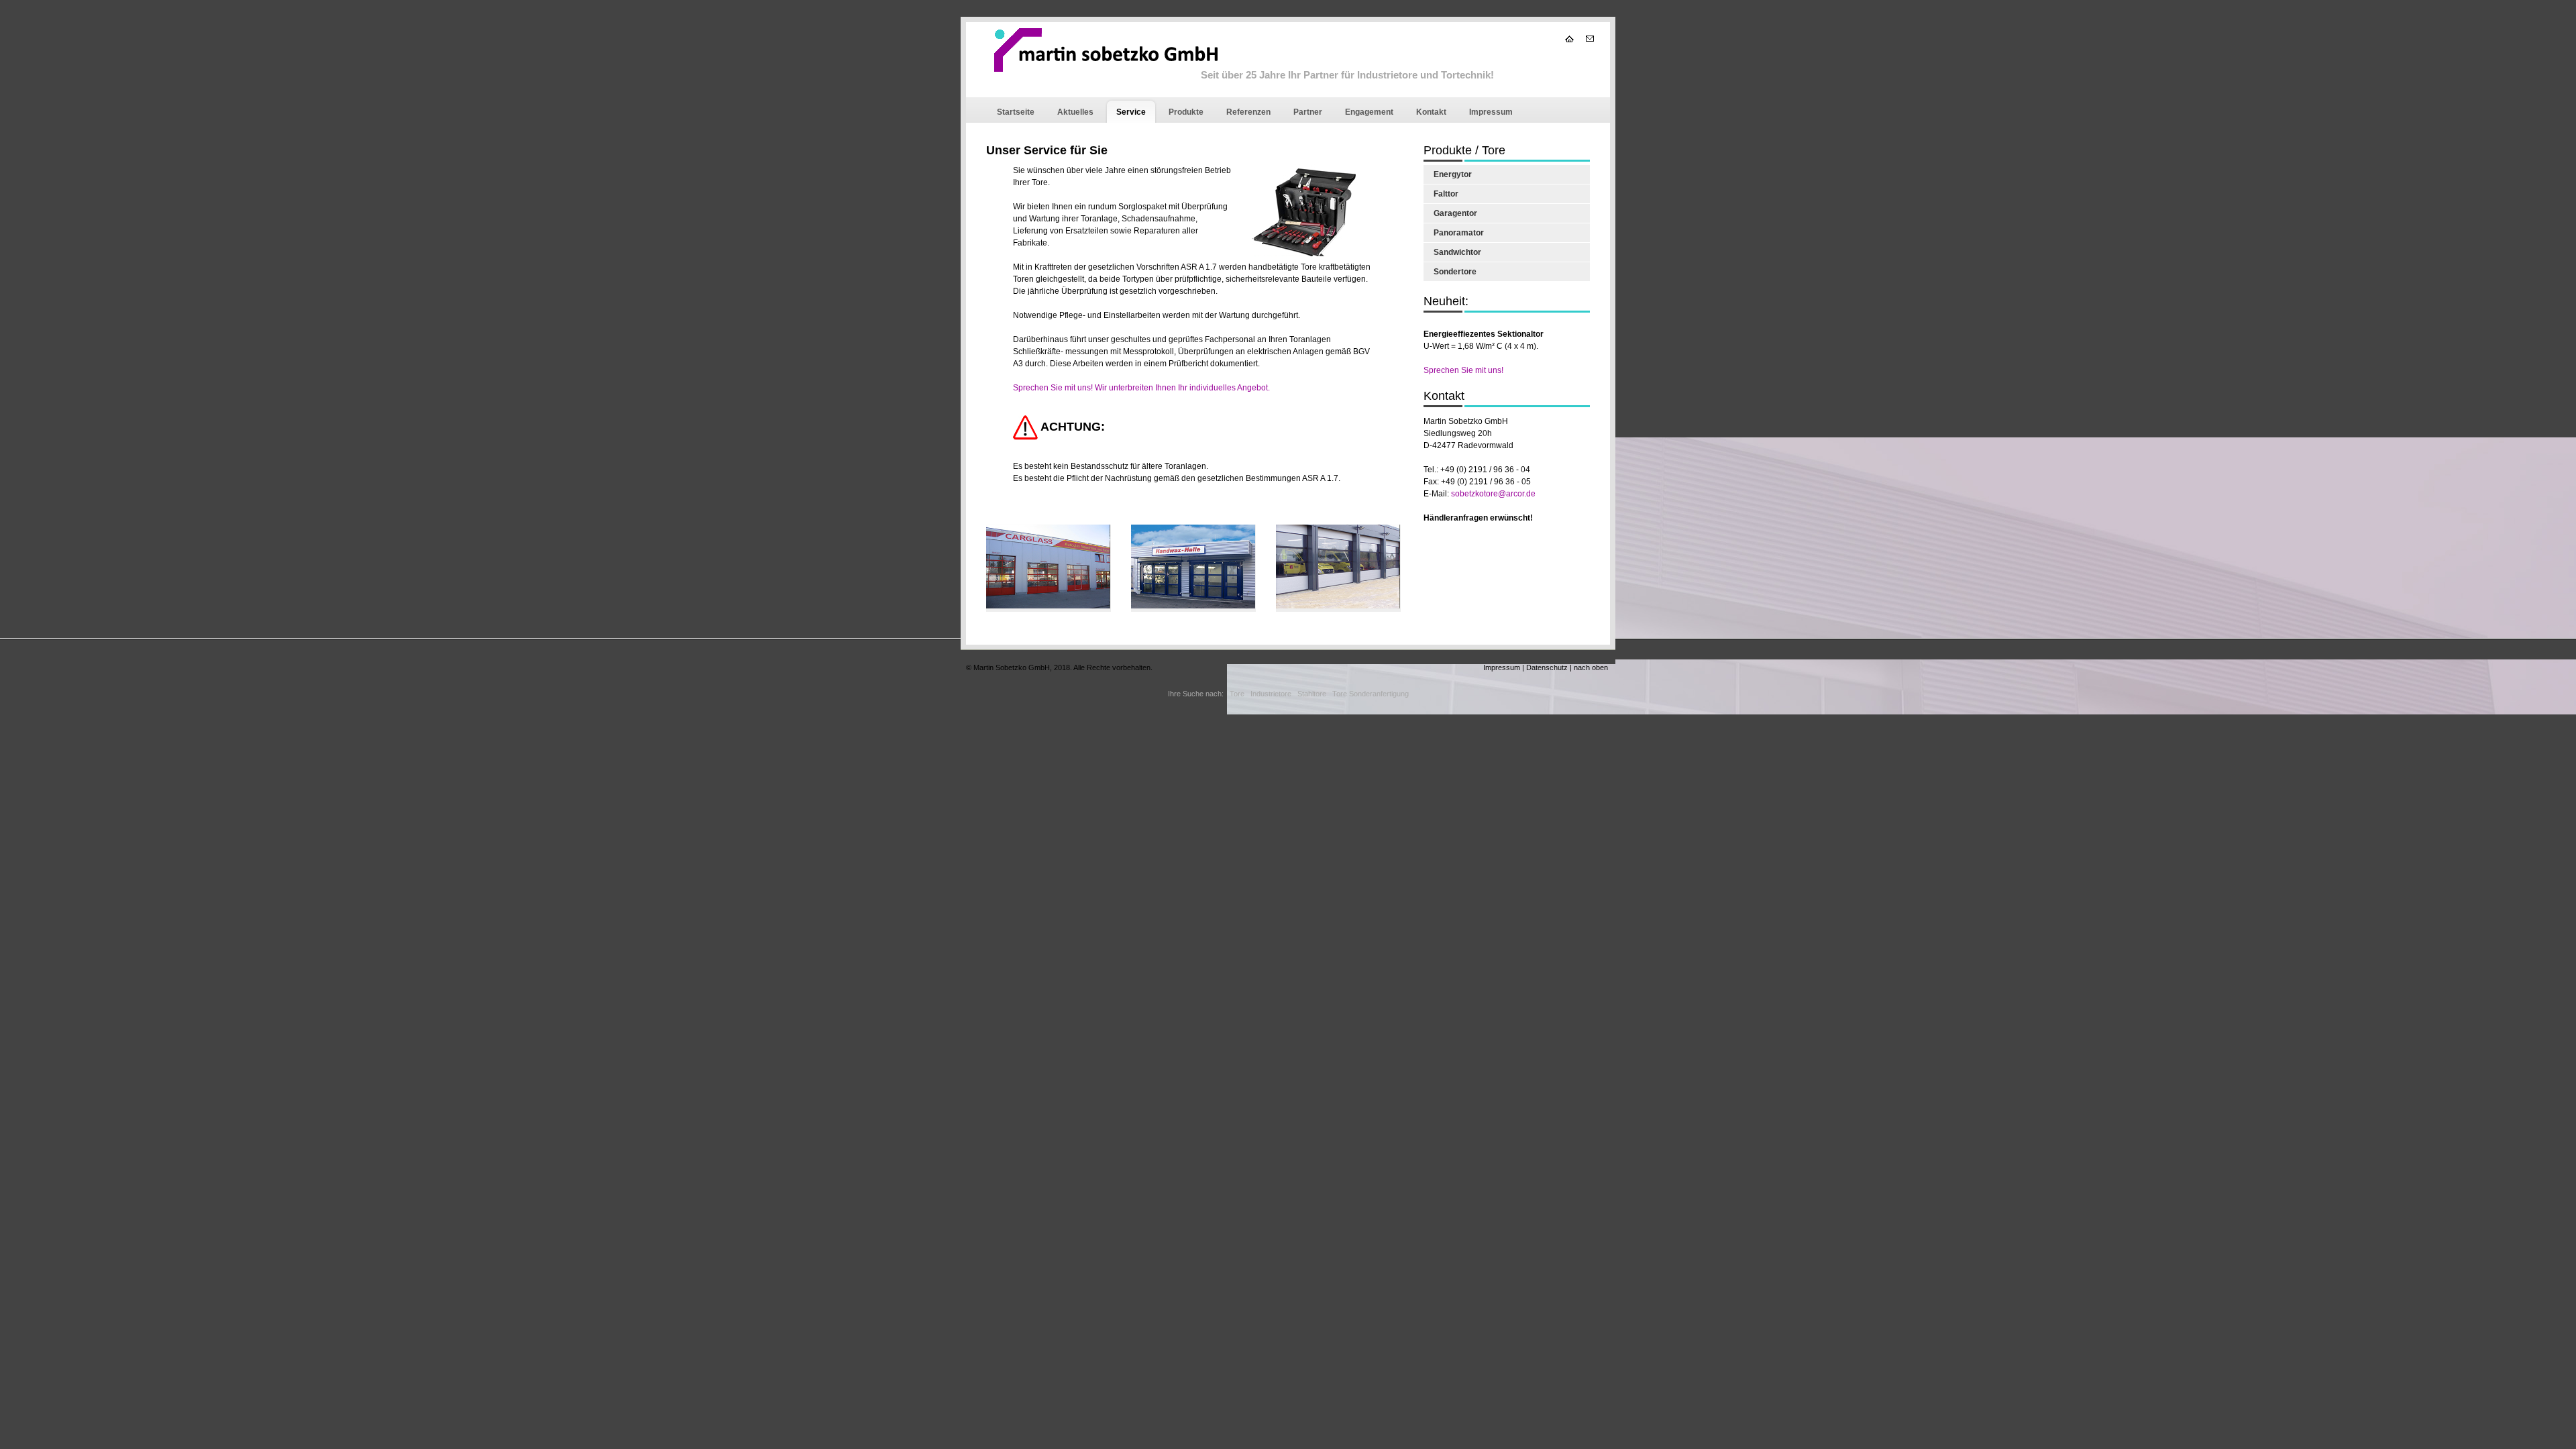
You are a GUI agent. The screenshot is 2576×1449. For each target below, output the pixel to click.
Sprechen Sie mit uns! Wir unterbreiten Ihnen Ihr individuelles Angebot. (1141, 388)
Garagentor (1455, 213)
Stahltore (1312, 694)
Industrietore (1271, 694)
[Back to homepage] (1106, 67)
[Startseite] (1570, 39)
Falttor (1446, 194)
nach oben (1591, 667)
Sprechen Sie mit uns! (1463, 370)
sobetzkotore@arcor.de (1493, 494)
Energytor (1453, 174)
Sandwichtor (1457, 252)
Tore (1237, 694)
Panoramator (1459, 233)
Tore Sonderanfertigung (1371, 694)
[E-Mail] (1590, 39)
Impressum (1502, 667)
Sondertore (1455, 272)
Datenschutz (1547, 667)
